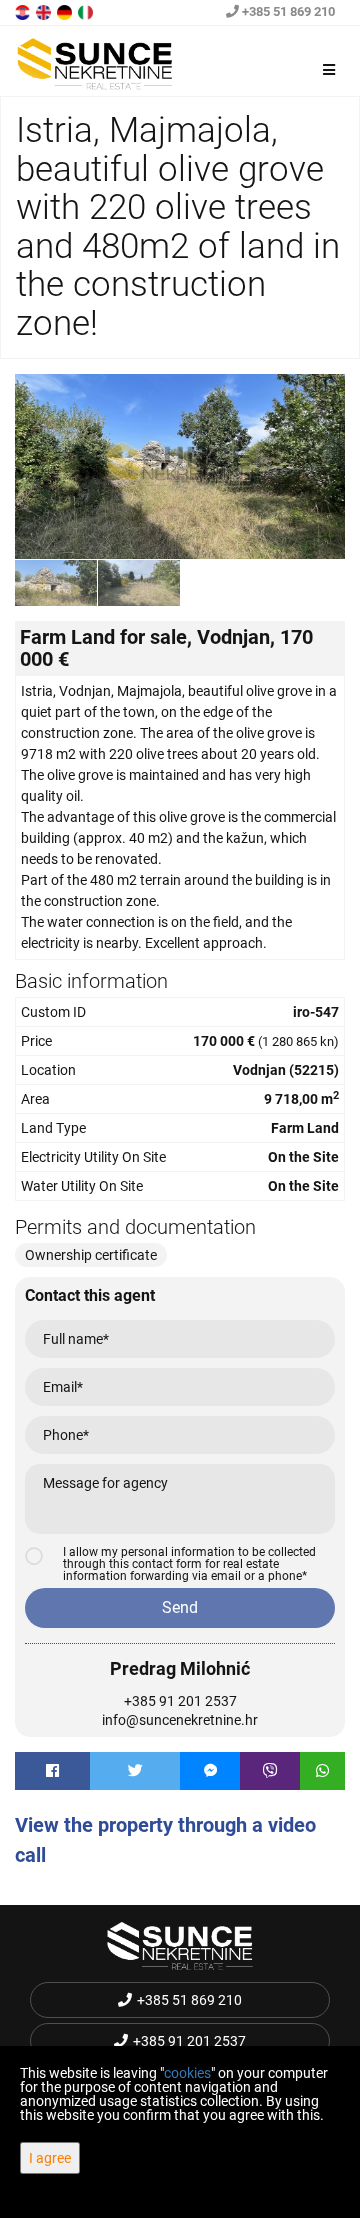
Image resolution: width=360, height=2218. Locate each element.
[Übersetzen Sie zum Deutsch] (66, 11)
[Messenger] (210, 1771)
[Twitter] (135, 1771)
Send (180, 1607)
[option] (56, 582)
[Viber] (270, 1771)
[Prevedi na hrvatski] (24, 11)
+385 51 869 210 (287, 11)
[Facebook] (52, 1771)
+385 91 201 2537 (180, 1701)
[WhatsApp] (322, 1771)
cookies (187, 2073)
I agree (50, 2158)
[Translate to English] (45, 11)
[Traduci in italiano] (87, 11)
